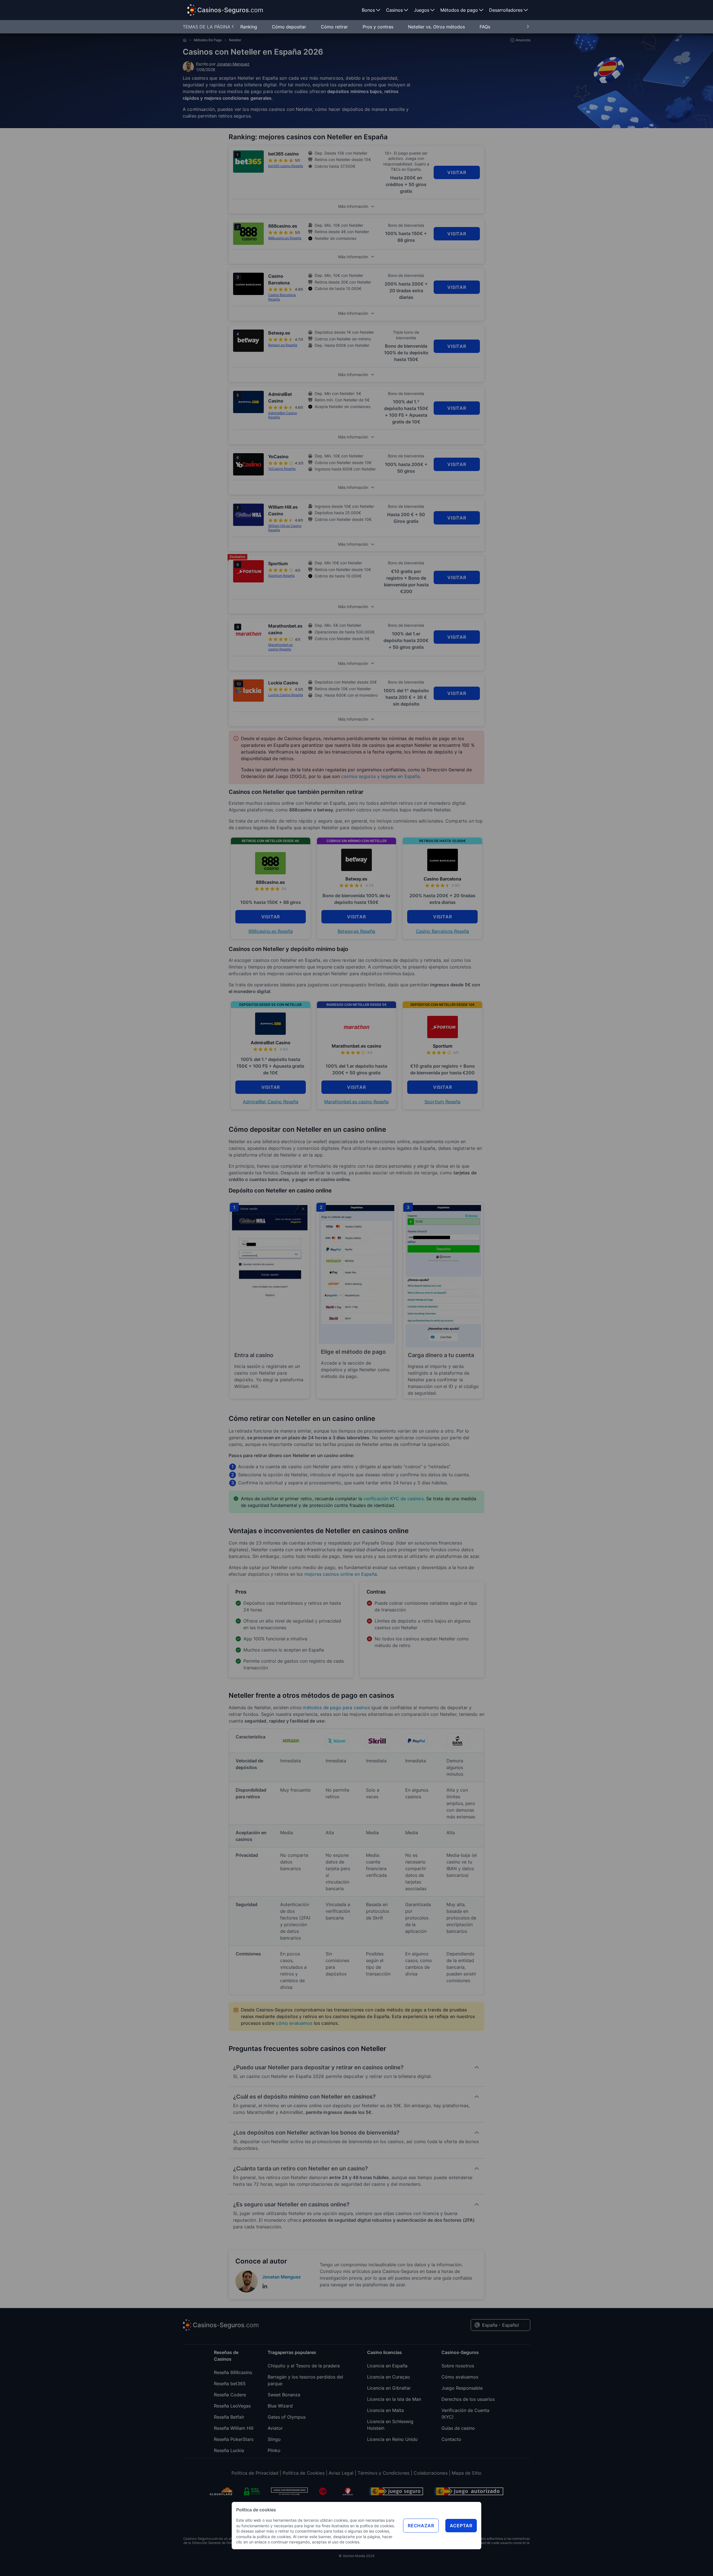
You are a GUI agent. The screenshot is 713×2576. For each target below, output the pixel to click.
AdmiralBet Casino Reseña (271, 1102)
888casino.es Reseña (271, 931)
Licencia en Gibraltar (389, 2388)
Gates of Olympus (287, 2417)
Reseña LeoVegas (232, 2406)
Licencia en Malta (385, 2410)
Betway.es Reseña (356, 931)
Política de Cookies (304, 2473)
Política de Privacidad (255, 2473)
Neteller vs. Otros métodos (437, 27)
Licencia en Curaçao (389, 2377)
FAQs (485, 27)
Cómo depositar (290, 27)
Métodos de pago (208, 40)
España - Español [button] (500, 2325)
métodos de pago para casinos (336, 1707)
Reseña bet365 (230, 2384)
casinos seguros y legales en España (381, 776)
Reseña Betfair (229, 2417)
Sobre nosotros (458, 2366)
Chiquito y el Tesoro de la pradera (304, 2366)
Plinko (274, 2450)
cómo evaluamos (294, 2023)
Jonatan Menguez (233, 64)
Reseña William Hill (234, 2428)
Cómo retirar (335, 27)
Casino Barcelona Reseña (442, 931)
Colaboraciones (430, 2473)
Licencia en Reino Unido (392, 2439)
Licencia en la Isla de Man (394, 2399)
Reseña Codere (230, 2395)
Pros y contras (379, 27)
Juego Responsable (462, 2388)
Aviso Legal (341, 2473)
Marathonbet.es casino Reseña (356, 1102)
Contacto (451, 2439)
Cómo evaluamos (460, 2377)
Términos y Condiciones (384, 2473)
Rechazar (421, 2526)
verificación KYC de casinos (393, 1499)
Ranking (249, 27)
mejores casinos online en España (341, 1574)
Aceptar (461, 2526)
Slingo (274, 2439)
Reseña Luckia (229, 2450)
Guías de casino (458, 2428)
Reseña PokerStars (234, 2439)
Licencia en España (387, 2366)
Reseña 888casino (233, 2372)
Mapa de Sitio (467, 2473)
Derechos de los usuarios (468, 2399)
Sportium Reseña (442, 1102)
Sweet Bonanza (284, 2395)
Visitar (457, 172)
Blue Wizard (280, 2406)
